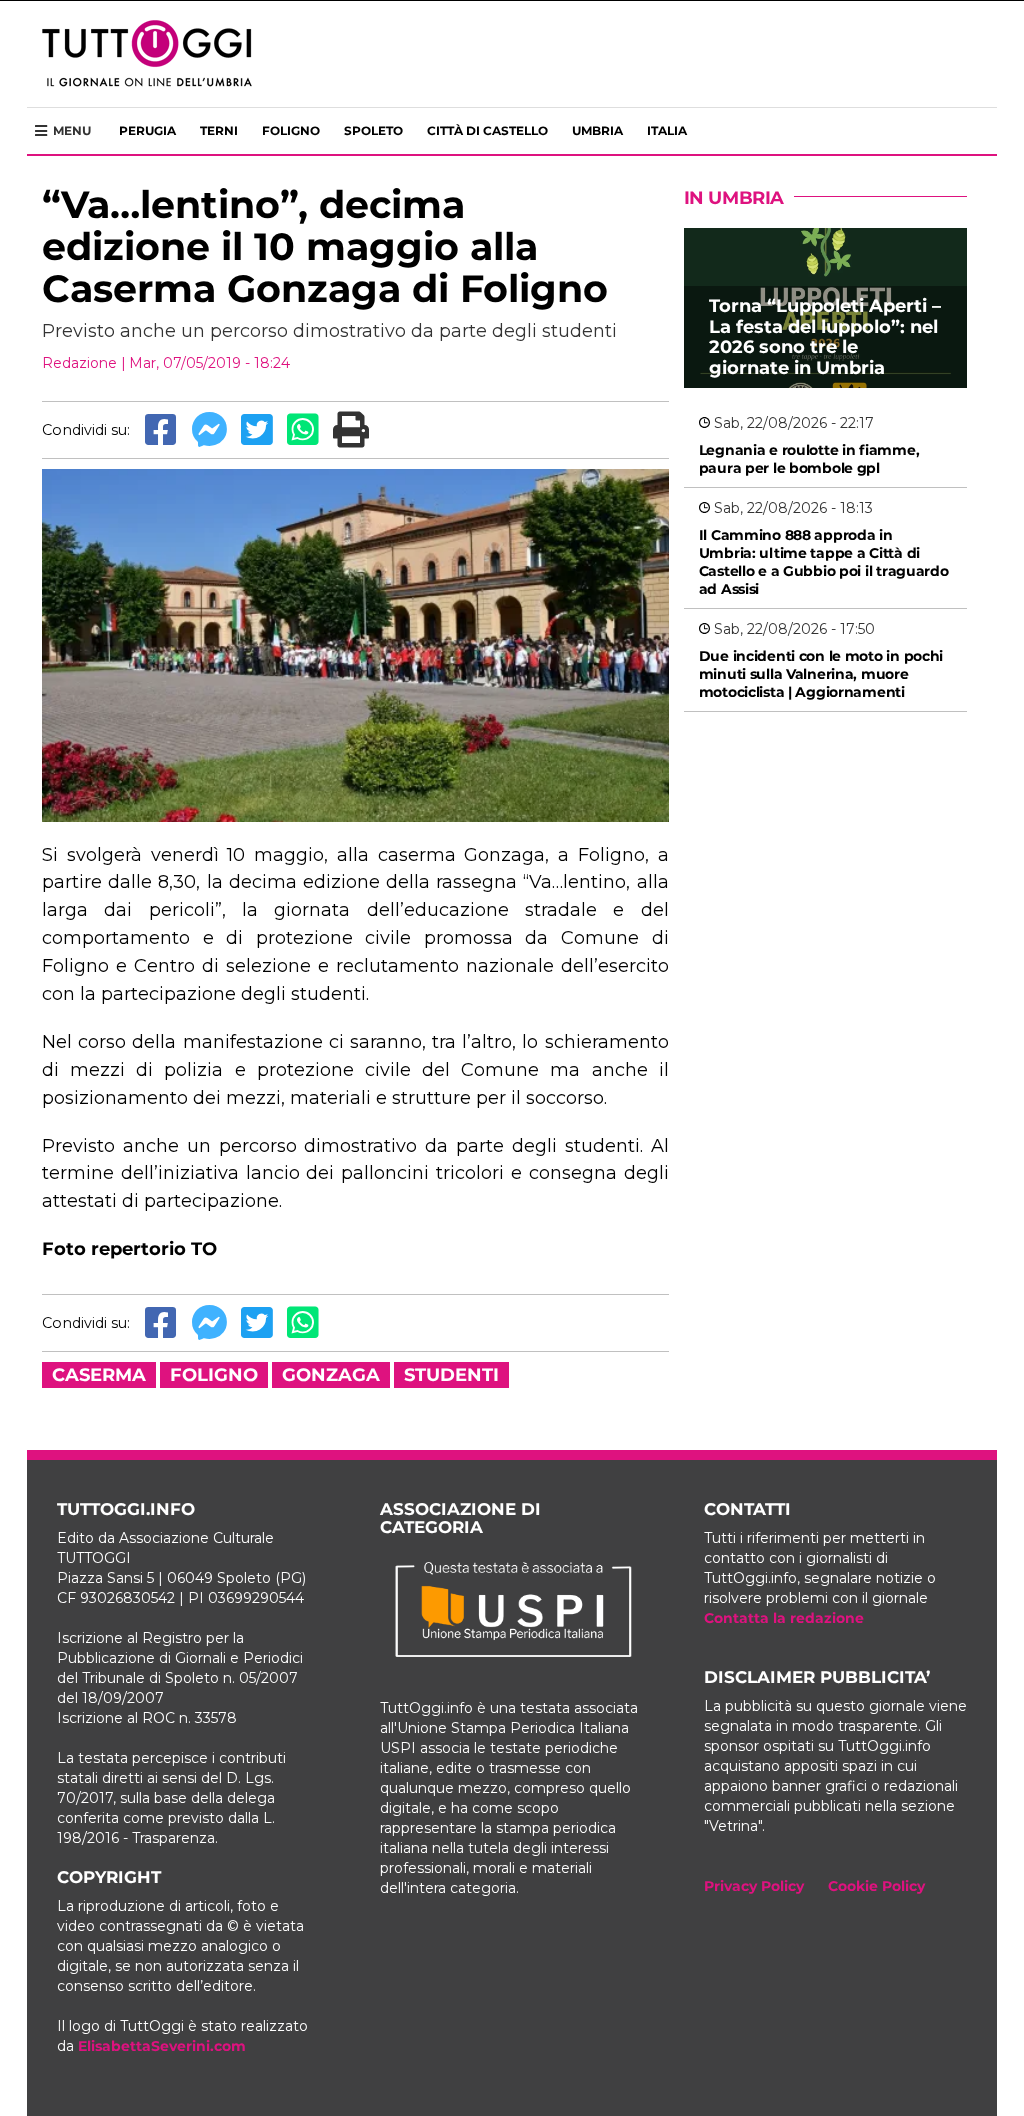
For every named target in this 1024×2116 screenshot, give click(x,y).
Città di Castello (487, 130)
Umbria (597, 130)
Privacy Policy (754, 1886)
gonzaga (331, 1375)
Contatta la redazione (784, 1618)
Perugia (147, 130)
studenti (451, 1375)
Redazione (79, 363)
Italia (667, 130)
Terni (219, 130)
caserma (99, 1375)
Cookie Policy (876, 1886)
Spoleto (373, 130)
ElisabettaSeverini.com (162, 2046)
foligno (214, 1375)
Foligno (291, 130)
